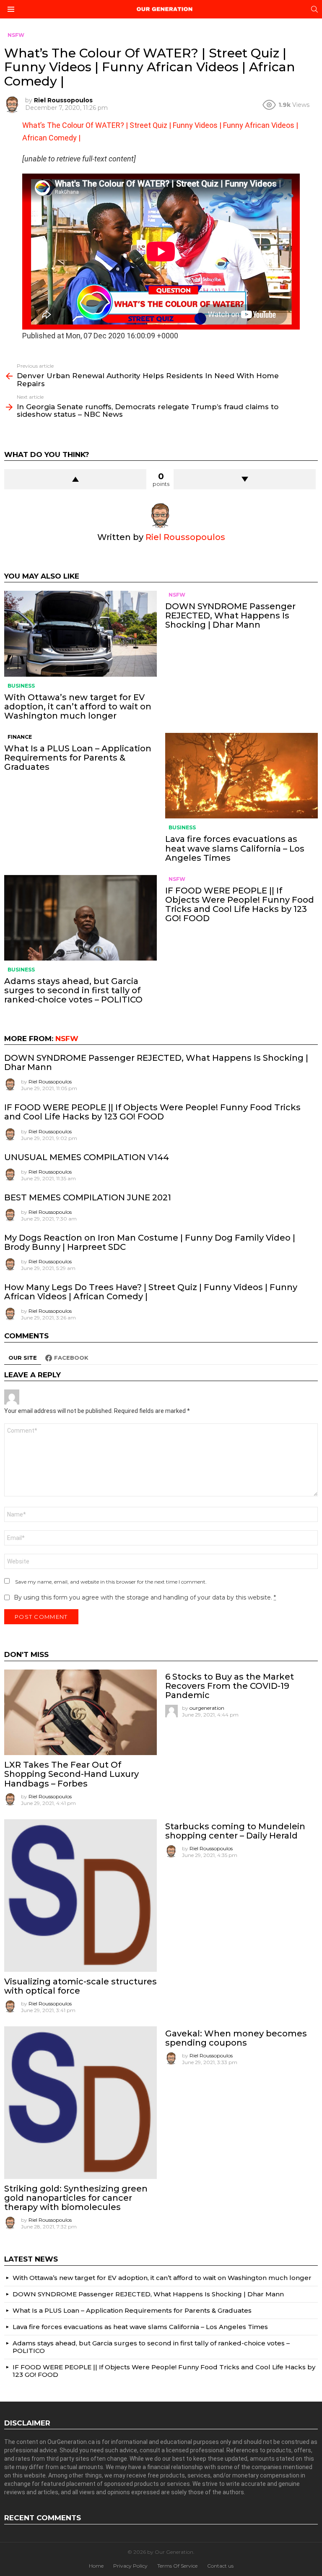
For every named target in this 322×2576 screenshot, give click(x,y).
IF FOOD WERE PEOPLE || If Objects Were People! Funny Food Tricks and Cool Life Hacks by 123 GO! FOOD (240, 904)
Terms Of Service (177, 2566)
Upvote (75, 479)
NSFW (177, 595)
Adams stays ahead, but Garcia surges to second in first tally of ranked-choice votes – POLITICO (73, 990)
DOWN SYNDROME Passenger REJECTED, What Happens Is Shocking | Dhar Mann (230, 615)
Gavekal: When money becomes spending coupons (236, 2038)
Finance (20, 737)
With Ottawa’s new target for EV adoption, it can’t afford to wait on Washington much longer (78, 706)
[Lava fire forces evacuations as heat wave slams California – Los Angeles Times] (241, 776)
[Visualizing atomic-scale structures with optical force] (80, 1896)
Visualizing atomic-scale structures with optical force (80, 1986)
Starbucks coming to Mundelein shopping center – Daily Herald (235, 1831)
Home (96, 2566)
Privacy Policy (130, 2566)
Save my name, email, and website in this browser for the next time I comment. (111, 1582)
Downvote (245, 479)
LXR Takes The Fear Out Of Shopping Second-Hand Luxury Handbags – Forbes (71, 1774)
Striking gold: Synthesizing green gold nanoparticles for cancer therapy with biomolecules (76, 2198)
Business (21, 686)
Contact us (220, 2566)
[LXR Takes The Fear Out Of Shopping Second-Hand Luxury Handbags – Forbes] (80, 1713)
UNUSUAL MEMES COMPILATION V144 (87, 1157)
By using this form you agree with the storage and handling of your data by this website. (145, 1597)
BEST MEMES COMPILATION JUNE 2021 (88, 1197)
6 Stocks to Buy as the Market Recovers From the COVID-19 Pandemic (230, 1686)
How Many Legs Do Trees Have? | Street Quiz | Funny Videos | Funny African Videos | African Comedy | (151, 1292)
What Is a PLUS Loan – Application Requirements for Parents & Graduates (78, 758)
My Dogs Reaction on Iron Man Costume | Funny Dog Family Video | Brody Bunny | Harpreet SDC (150, 1242)
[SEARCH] (314, 9)
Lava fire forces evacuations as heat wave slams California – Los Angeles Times (235, 848)
